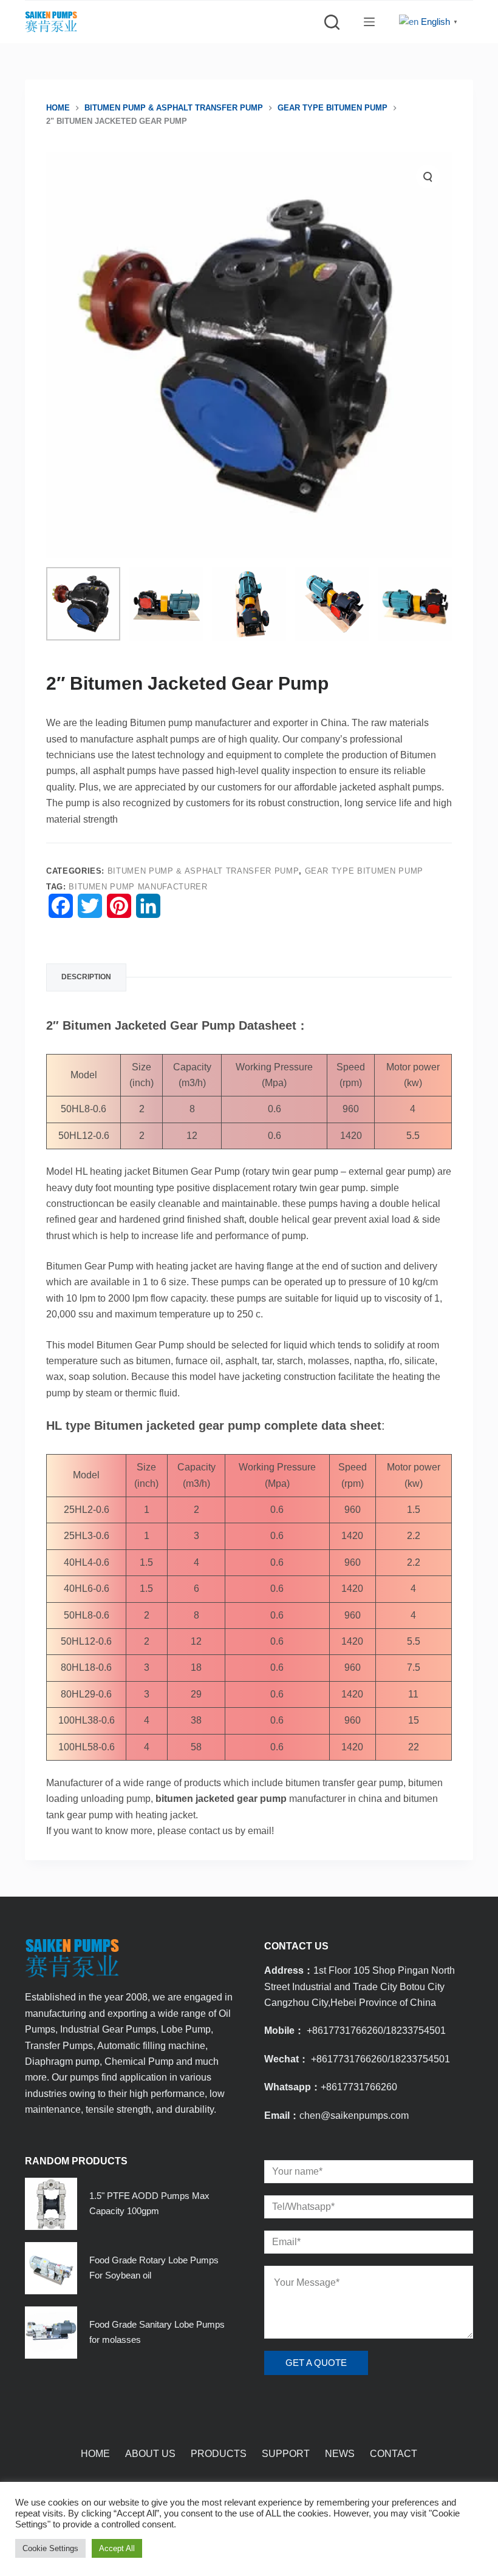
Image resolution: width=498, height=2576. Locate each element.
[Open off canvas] (369, 22)
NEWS (340, 2454)
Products (219, 2454)
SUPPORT (286, 2454)
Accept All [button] (117, 2548)
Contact (394, 2454)
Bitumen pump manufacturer (138, 887)
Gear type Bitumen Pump (364, 871)
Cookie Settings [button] (50, 2548)
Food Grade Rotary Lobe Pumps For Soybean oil (154, 2268)
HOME (95, 2454)
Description (86, 977)
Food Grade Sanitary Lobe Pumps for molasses (157, 2332)
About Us (150, 2454)
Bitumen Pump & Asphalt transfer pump (203, 871)
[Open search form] (332, 22)
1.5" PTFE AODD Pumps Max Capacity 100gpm (149, 2203)
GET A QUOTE (316, 2363)
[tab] (86, 977)
